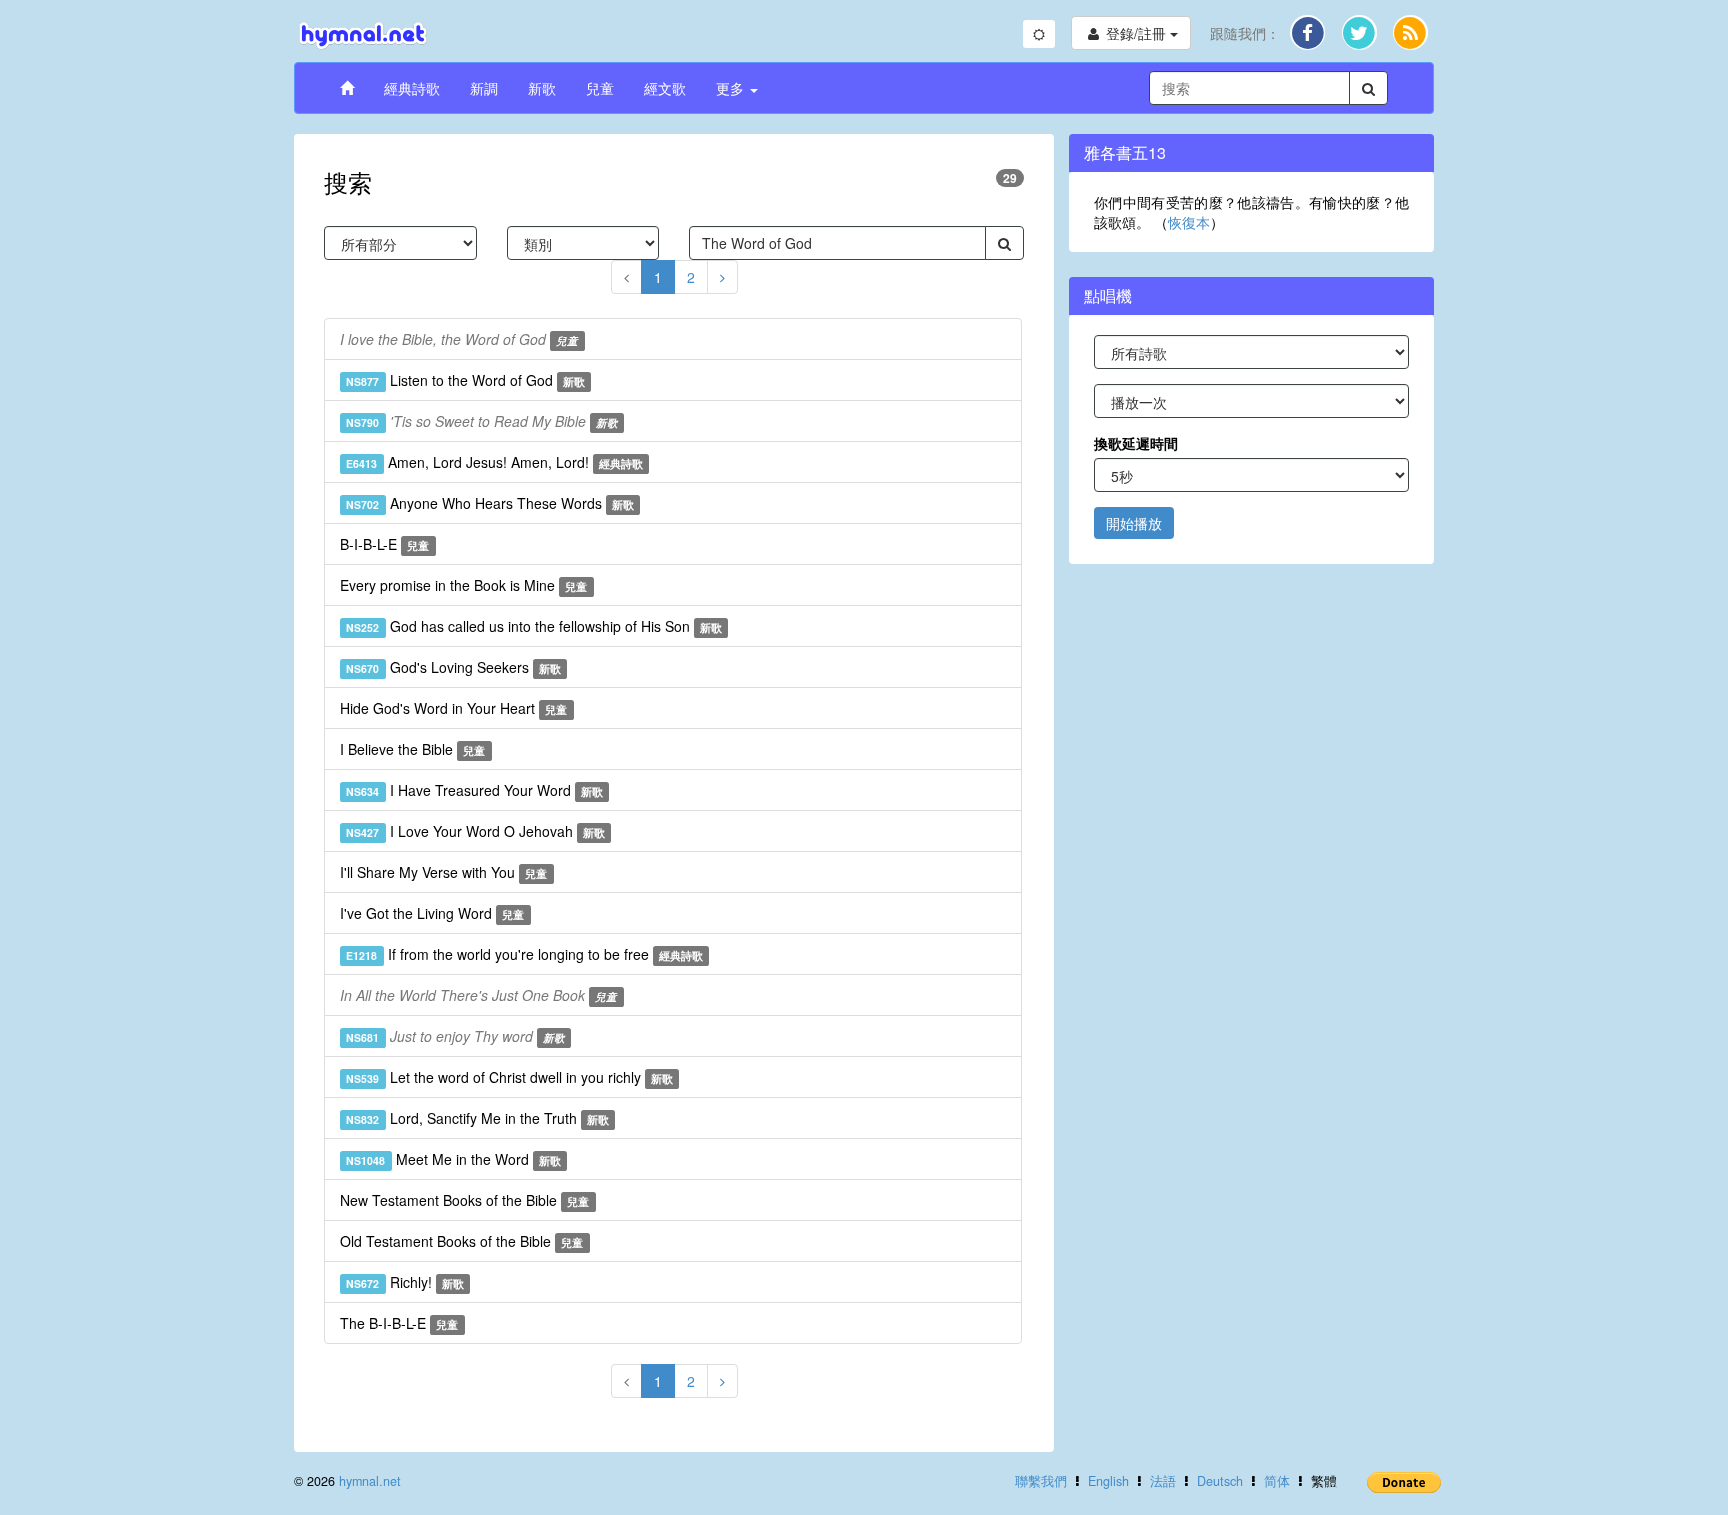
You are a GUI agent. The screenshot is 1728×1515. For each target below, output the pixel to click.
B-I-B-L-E (384, 544)
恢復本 (1189, 222)
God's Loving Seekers (453, 667)
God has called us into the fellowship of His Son (534, 626)
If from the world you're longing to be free (524, 954)
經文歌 (665, 88)
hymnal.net (370, 1481)
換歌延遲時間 (1136, 443)
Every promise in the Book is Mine (463, 585)
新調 (484, 88)
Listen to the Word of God (465, 380)
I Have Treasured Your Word (474, 790)
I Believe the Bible (412, 749)
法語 (1163, 1481)
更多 (732, 88)
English (1108, 1481)
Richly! (405, 1282)
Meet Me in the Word (453, 1159)
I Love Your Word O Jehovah (475, 831)
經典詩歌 (412, 88)
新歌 (542, 88)
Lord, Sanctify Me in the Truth (477, 1118)
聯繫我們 (1041, 1481)
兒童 (600, 88)
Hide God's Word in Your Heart (453, 708)
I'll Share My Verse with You (443, 872)
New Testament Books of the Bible (464, 1200)
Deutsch (1220, 1481)
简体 (1277, 1481)
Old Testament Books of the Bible (461, 1241)
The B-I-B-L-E (399, 1323)
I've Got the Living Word (432, 913)
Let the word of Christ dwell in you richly (509, 1077)
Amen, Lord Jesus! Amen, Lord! (494, 462)
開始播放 (1134, 523)
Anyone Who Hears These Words (490, 503)
